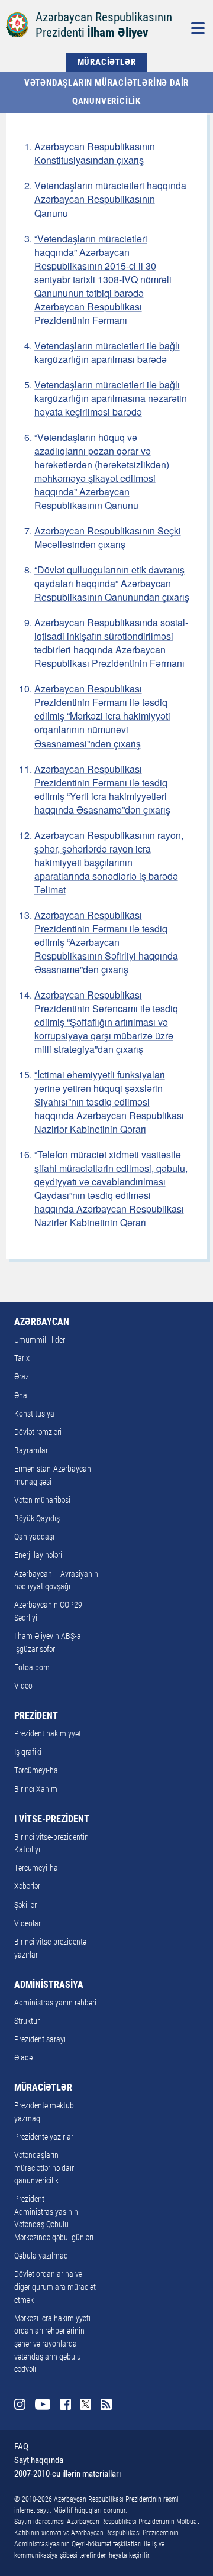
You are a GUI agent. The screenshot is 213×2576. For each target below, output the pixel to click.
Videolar (28, 1924)
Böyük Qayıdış (37, 1519)
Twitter (85, 2404)
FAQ (21, 2447)
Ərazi (22, 1377)
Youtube (43, 2404)
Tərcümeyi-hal (37, 1770)
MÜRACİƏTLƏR (107, 62)
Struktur (27, 2021)
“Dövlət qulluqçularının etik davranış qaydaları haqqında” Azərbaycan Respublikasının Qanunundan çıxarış (112, 583)
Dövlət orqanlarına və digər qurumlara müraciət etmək (55, 2287)
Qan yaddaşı (34, 1537)
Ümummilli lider (40, 1340)
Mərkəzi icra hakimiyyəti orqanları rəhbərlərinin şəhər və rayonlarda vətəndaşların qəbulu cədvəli (52, 2344)
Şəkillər (25, 1905)
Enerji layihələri (38, 1555)
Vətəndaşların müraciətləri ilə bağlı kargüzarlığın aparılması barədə (107, 352)
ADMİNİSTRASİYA (49, 1984)
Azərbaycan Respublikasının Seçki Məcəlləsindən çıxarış (108, 537)
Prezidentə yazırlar (44, 2137)
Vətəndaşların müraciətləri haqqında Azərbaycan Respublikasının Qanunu (110, 199)
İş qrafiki (28, 1752)
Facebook (65, 2404)
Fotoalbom (32, 1668)
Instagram (20, 2404)
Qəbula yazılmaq (41, 2256)
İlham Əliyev (117, 32)
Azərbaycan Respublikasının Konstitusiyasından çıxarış (95, 153)
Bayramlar (31, 1451)
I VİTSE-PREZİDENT (52, 1819)
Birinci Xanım (36, 1789)
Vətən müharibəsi (42, 1500)
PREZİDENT (36, 1715)
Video (23, 1686)
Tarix (22, 1358)
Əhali (22, 1396)
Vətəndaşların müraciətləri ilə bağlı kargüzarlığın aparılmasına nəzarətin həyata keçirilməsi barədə (111, 398)
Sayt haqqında (39, 2460)
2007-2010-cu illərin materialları (68, 2474)
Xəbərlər (27, 1886)
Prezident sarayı (40, 2039)
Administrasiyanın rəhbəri (55, 2003)
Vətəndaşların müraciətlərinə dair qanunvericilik (108, 92)
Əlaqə (23, 2058)
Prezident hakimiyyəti (49, 1734)
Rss (106, 2404)
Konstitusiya (34, 1414)
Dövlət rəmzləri (38, 1432)
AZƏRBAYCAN (42, 1322)
